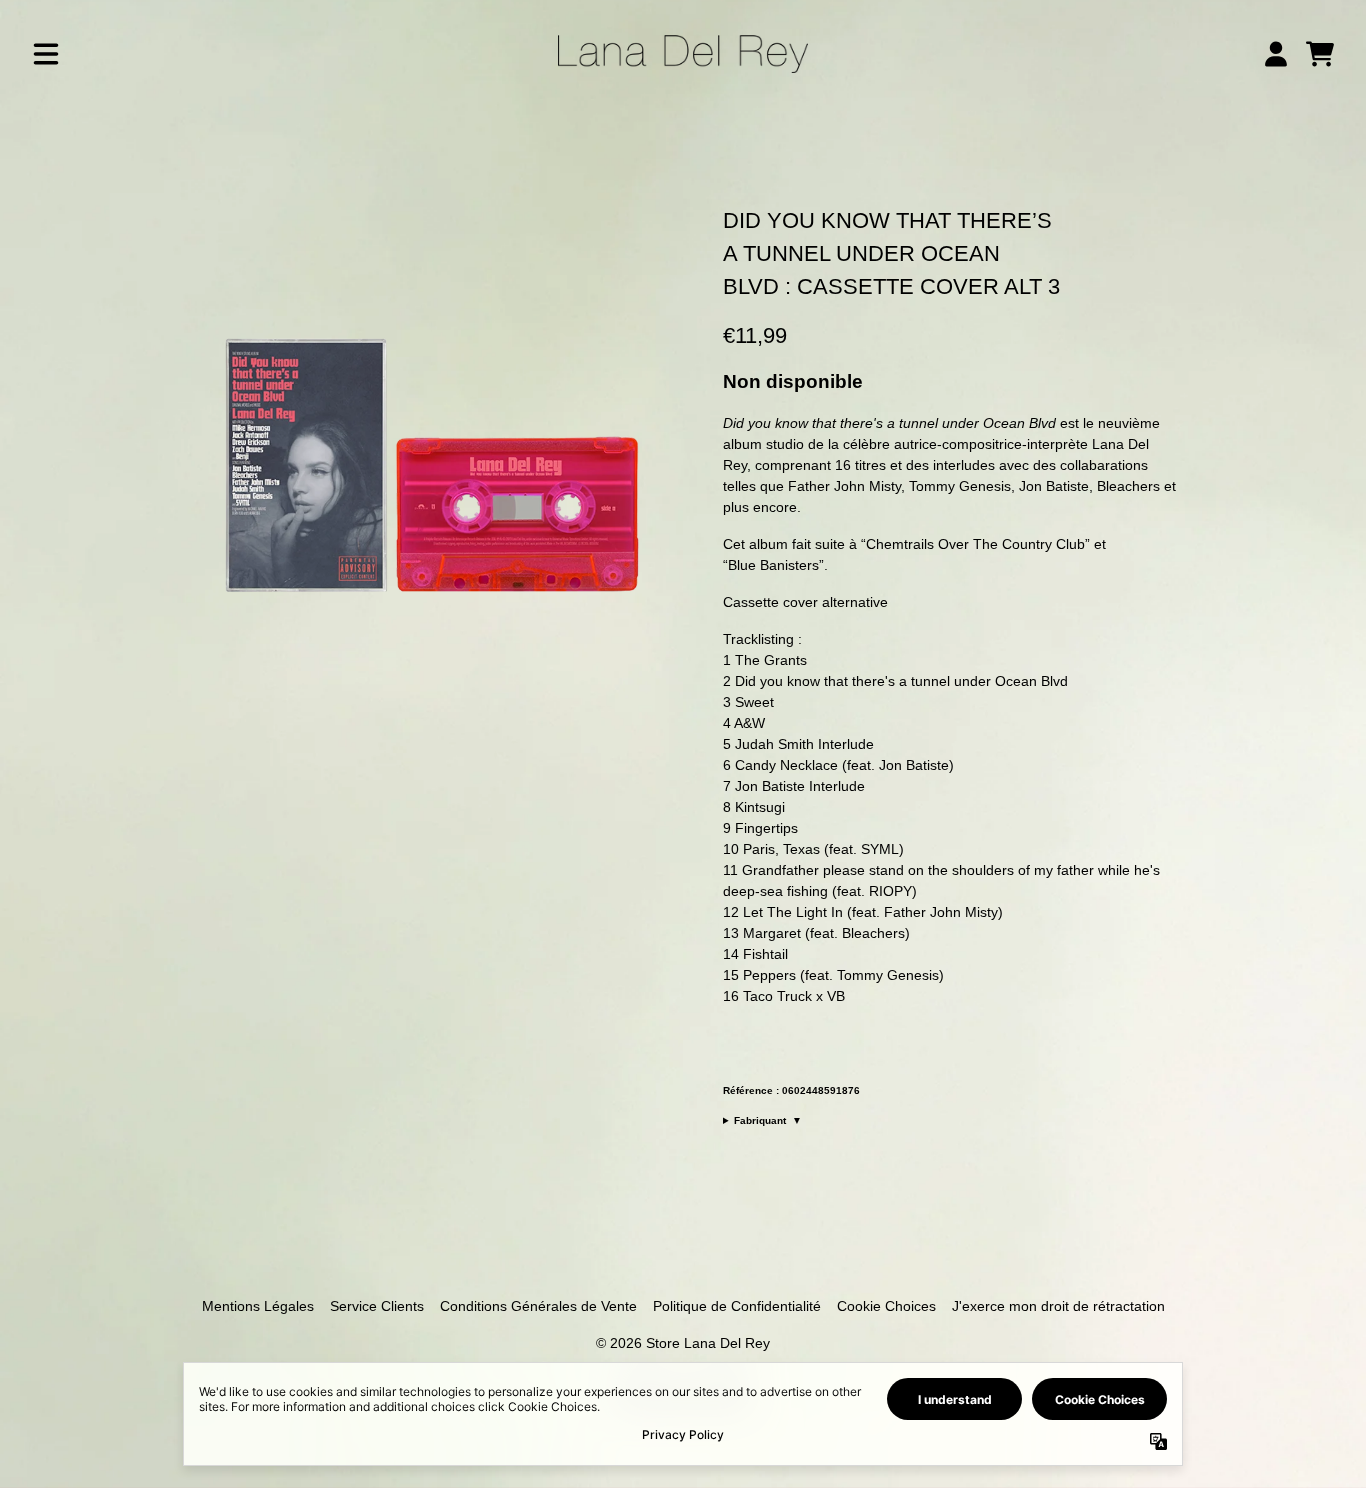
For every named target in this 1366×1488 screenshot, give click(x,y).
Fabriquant (768, 1120)
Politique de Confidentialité (737, 1306)
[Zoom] (431, 456)
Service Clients (377, 1306)
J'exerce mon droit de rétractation (1058, 1306)
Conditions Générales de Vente (538, 1306)
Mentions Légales (258, 1306)
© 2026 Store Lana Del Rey (683, 1343)
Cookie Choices (886, 1306)
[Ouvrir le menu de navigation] (46, 54)
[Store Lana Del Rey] (683, 54)
